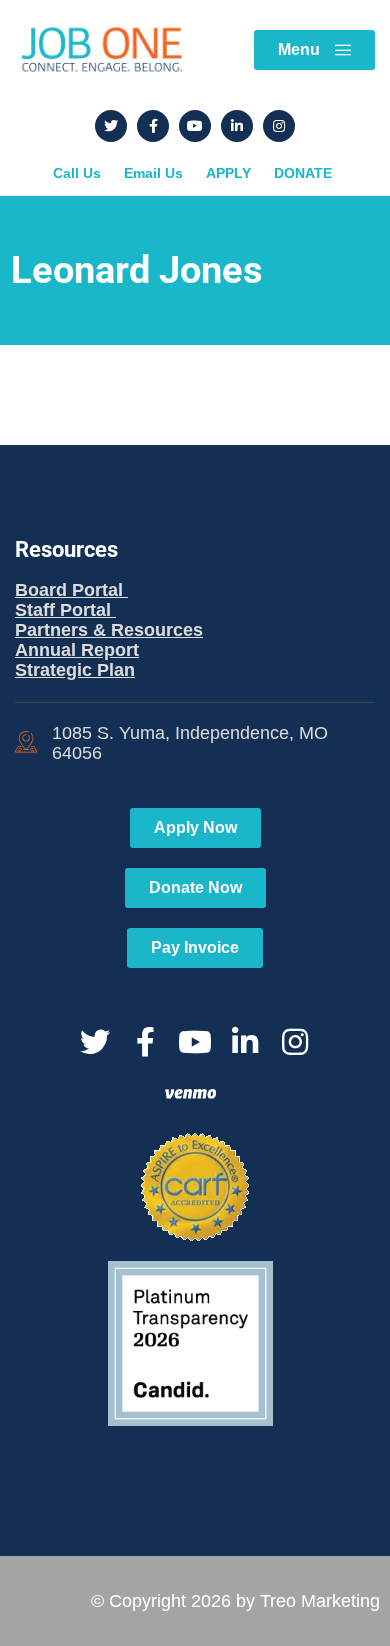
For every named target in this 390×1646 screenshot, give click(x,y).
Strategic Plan (75, 670)
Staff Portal (65, 610)
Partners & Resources (109, 630)
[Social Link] (111, 126)
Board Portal (71, 590)
